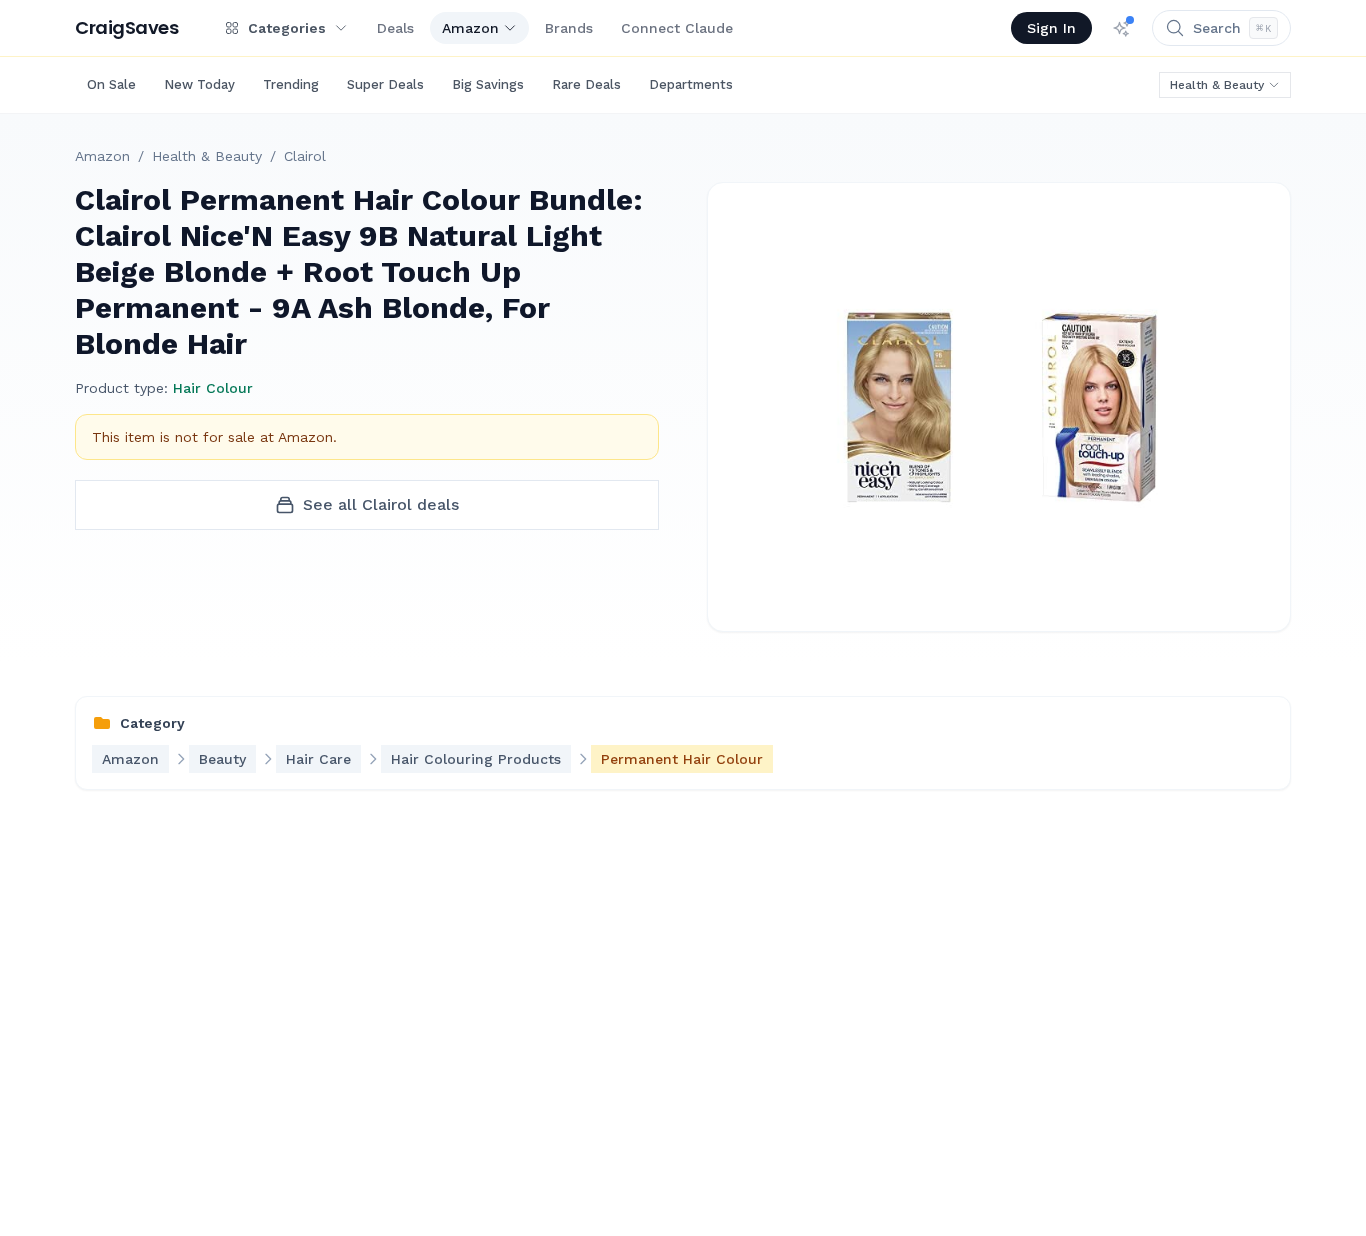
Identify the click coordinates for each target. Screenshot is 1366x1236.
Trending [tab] (291, 84)
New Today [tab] (199, 84)
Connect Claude (677, 28)
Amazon (470, 28)
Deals (395, 28)
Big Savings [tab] (488, 84)
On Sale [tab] (111, 84)
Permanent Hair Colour (682, 759)
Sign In (1051, 28)
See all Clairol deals (381, 504)
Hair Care (318, 759)
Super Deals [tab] (385, 84)
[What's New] (1122, 28)
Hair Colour (213, 388)
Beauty (222, 759)
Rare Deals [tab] (586, 84)
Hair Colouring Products (476, 759)
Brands (569, 28)
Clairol (305, 156)
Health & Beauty (1217, 85)
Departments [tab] (691, 84)
